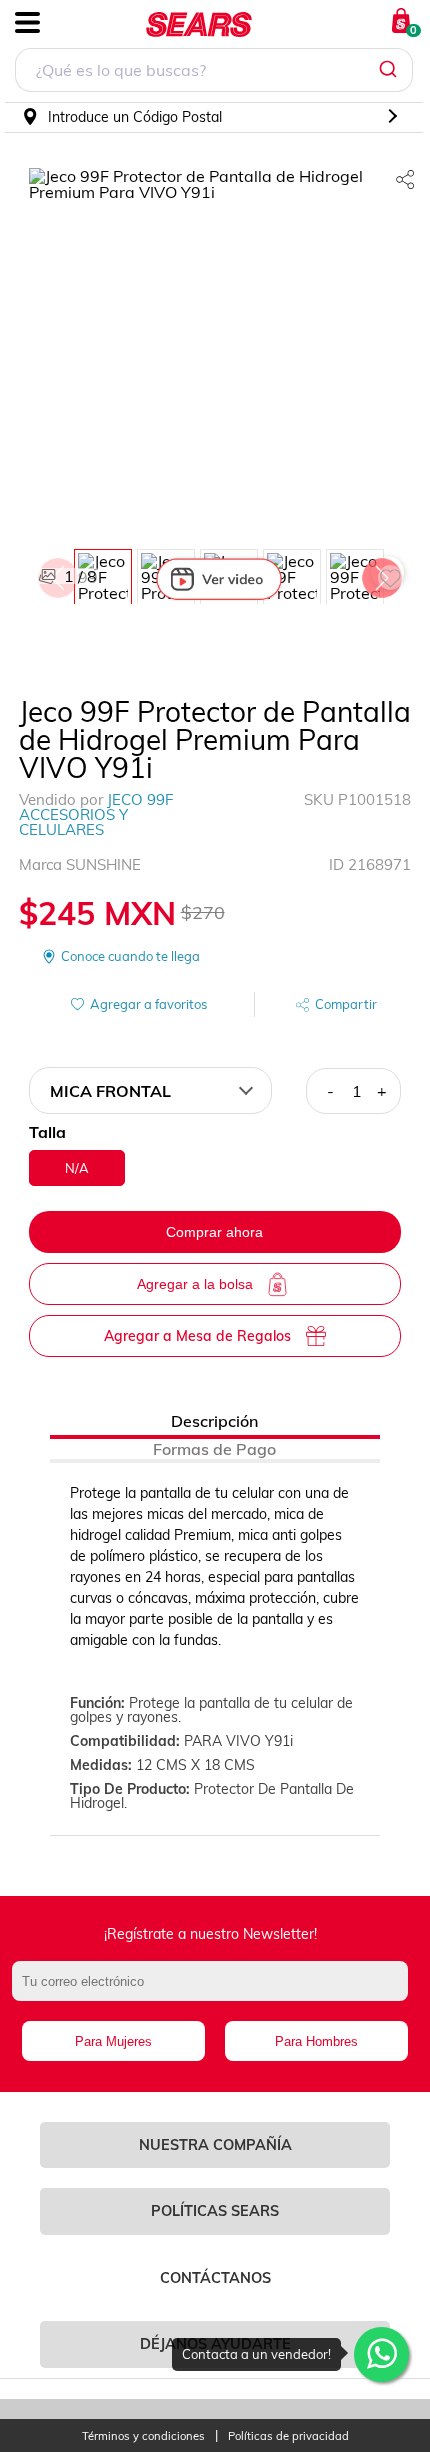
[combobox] (214, 72)
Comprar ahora (214, 1232)
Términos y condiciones (143, 2436)
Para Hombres (316, 2041)
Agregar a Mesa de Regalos (197, 1336)
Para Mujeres (113, 2041)
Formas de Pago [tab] (214, 1449)
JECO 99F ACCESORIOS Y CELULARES (96, 814)
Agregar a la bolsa (195, 1284)
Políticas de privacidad (288, 2436)
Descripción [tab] (214, 1421)
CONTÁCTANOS (215, 2278)
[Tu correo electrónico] (215, 1991)
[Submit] (390, 70)
